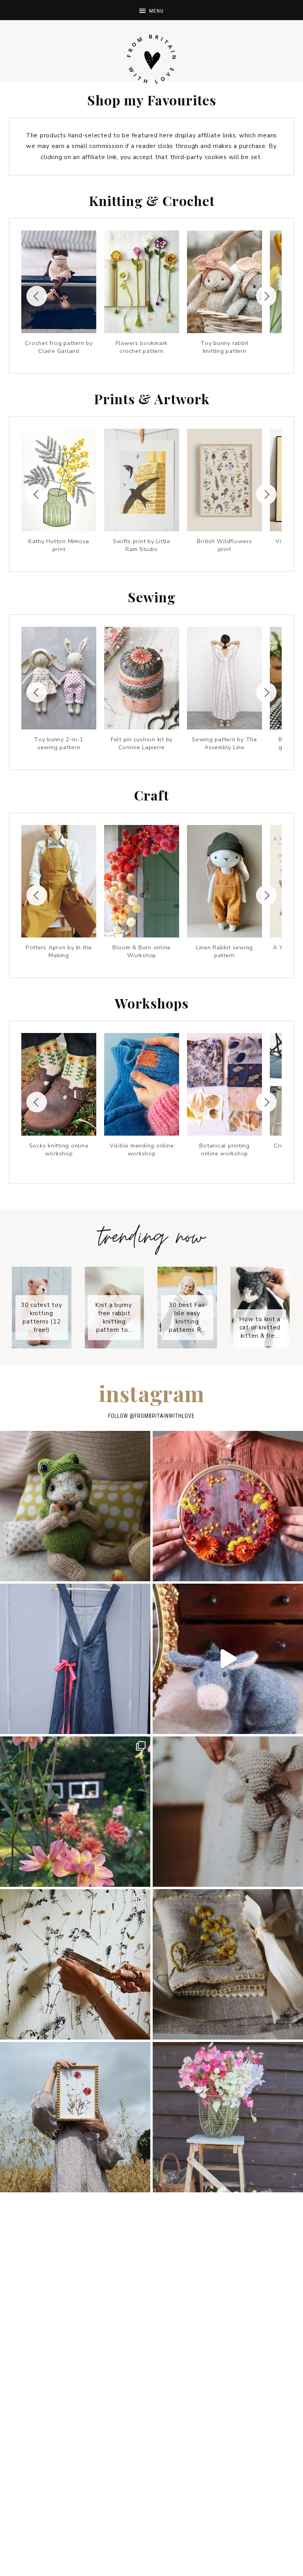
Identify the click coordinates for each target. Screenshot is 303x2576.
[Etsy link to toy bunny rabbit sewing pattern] (59, 678)
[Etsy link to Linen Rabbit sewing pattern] (224, 881)
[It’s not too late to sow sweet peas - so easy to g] (228, 2117)
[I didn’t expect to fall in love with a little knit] (75, 1506)
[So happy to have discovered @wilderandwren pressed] (75, 2117)
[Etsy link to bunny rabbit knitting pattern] (224, 282)
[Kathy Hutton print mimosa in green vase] (59, 480)
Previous (37, 296)
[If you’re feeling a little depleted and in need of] (228, 1964)
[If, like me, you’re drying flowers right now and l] (228, 1506)
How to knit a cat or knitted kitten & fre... (261, 1327)
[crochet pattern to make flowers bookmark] (142, 282)
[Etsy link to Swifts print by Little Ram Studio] (142, 480)
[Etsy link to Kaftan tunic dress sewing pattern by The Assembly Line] (224, 678)
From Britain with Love (151, 59)
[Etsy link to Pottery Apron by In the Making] (59, 881)
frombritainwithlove (165, 1416)
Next (266, 296)
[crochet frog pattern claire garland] (59, 282)
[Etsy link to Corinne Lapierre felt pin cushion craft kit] (142, 678)
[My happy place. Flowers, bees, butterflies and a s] (75, 1812)
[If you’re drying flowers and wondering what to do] (75, 1964)
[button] (151, 10)
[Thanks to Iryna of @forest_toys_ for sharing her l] (228, 1812)
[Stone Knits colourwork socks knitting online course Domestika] (59, 1084)
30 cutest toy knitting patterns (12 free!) (43, 1317)
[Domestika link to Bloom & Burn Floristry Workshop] (224, 480)
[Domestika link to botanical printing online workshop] (224, 1084)
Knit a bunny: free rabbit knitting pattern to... (115, 1317)
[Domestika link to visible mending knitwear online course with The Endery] (142, 1084)
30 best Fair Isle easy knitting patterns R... (188, 1317)
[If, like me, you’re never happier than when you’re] (75, 1659)
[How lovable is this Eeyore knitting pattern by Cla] (228, 1659)
